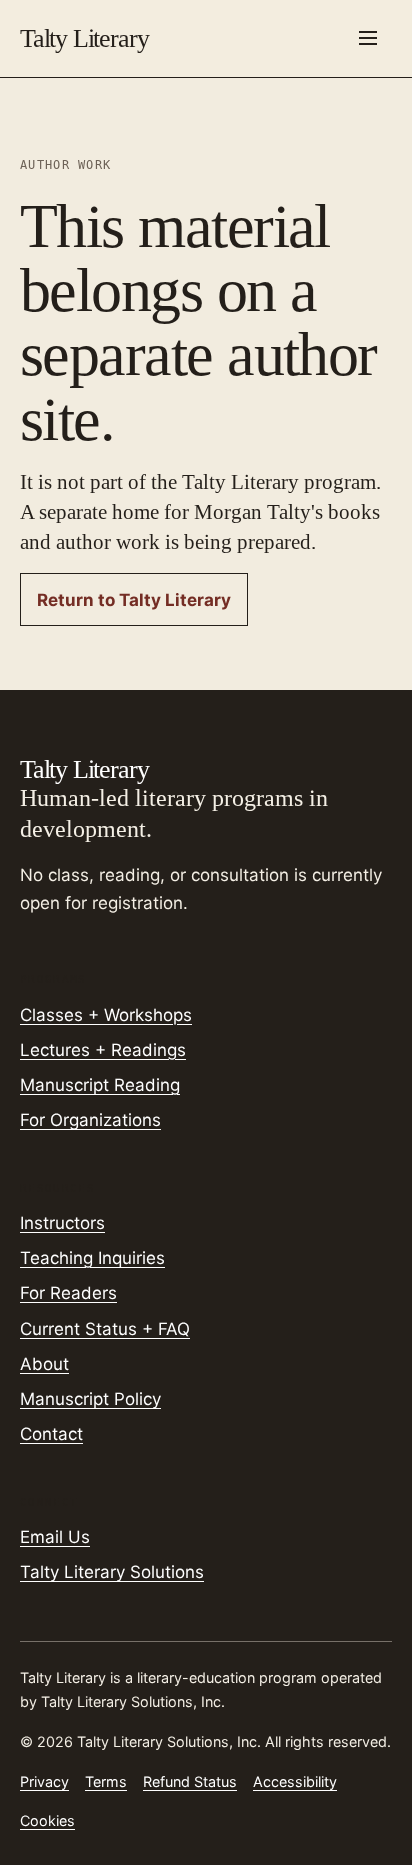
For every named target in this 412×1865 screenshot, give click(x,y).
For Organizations (90, 1120)
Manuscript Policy (90, 1399)
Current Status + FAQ (105, 1329)
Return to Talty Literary (134, 600)
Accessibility (295, 1781)
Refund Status (190, 1781)
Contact (51, 1434)
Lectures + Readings (103, 1050)
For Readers (68, 1293)
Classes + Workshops (106, 1015)
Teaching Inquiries (92, 1258)
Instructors (62, 1223)
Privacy (44, 1781)
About (44, 1364)
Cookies (47, 1820)
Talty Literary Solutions (112, 1572)
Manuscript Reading (100, 1085)
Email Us (55, 1537)
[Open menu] (368, 38)
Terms (106, 1781)
